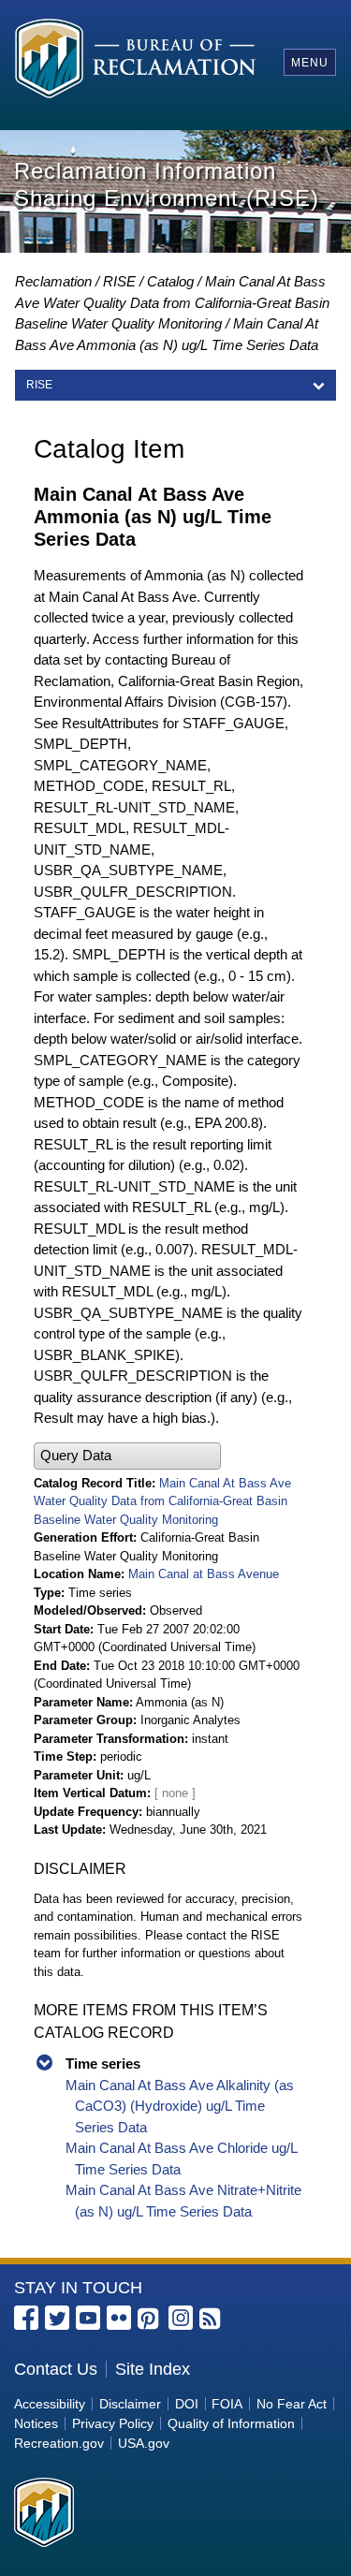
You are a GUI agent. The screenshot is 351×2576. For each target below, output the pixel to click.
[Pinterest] (150, 2320)
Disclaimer (130, 2404)
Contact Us (56, 2369)
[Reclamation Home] (135, 61)
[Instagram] (181, 2318)
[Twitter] (57, 2318)
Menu (310, 63)
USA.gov (144, 2443)
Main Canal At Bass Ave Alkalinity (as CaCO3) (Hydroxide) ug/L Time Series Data (180, 2106)
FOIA (227, 2404)
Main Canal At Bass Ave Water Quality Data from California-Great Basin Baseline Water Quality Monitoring (172, 302)
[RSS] (212, 2320)
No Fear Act (292, 2404)
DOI (187, 2404)
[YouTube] (88, 2318)
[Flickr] (119, 2318)
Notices (36, 2423)
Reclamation (53, 281)
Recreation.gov (59, 2443)
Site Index (153, 2369)
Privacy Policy (113, 2423)
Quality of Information (231, 2423)
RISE (119, 281)
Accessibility (50, 2404)
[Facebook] (26, 2318)
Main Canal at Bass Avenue (204, 1574)
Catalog (170, 281)
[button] (127, 1456)
